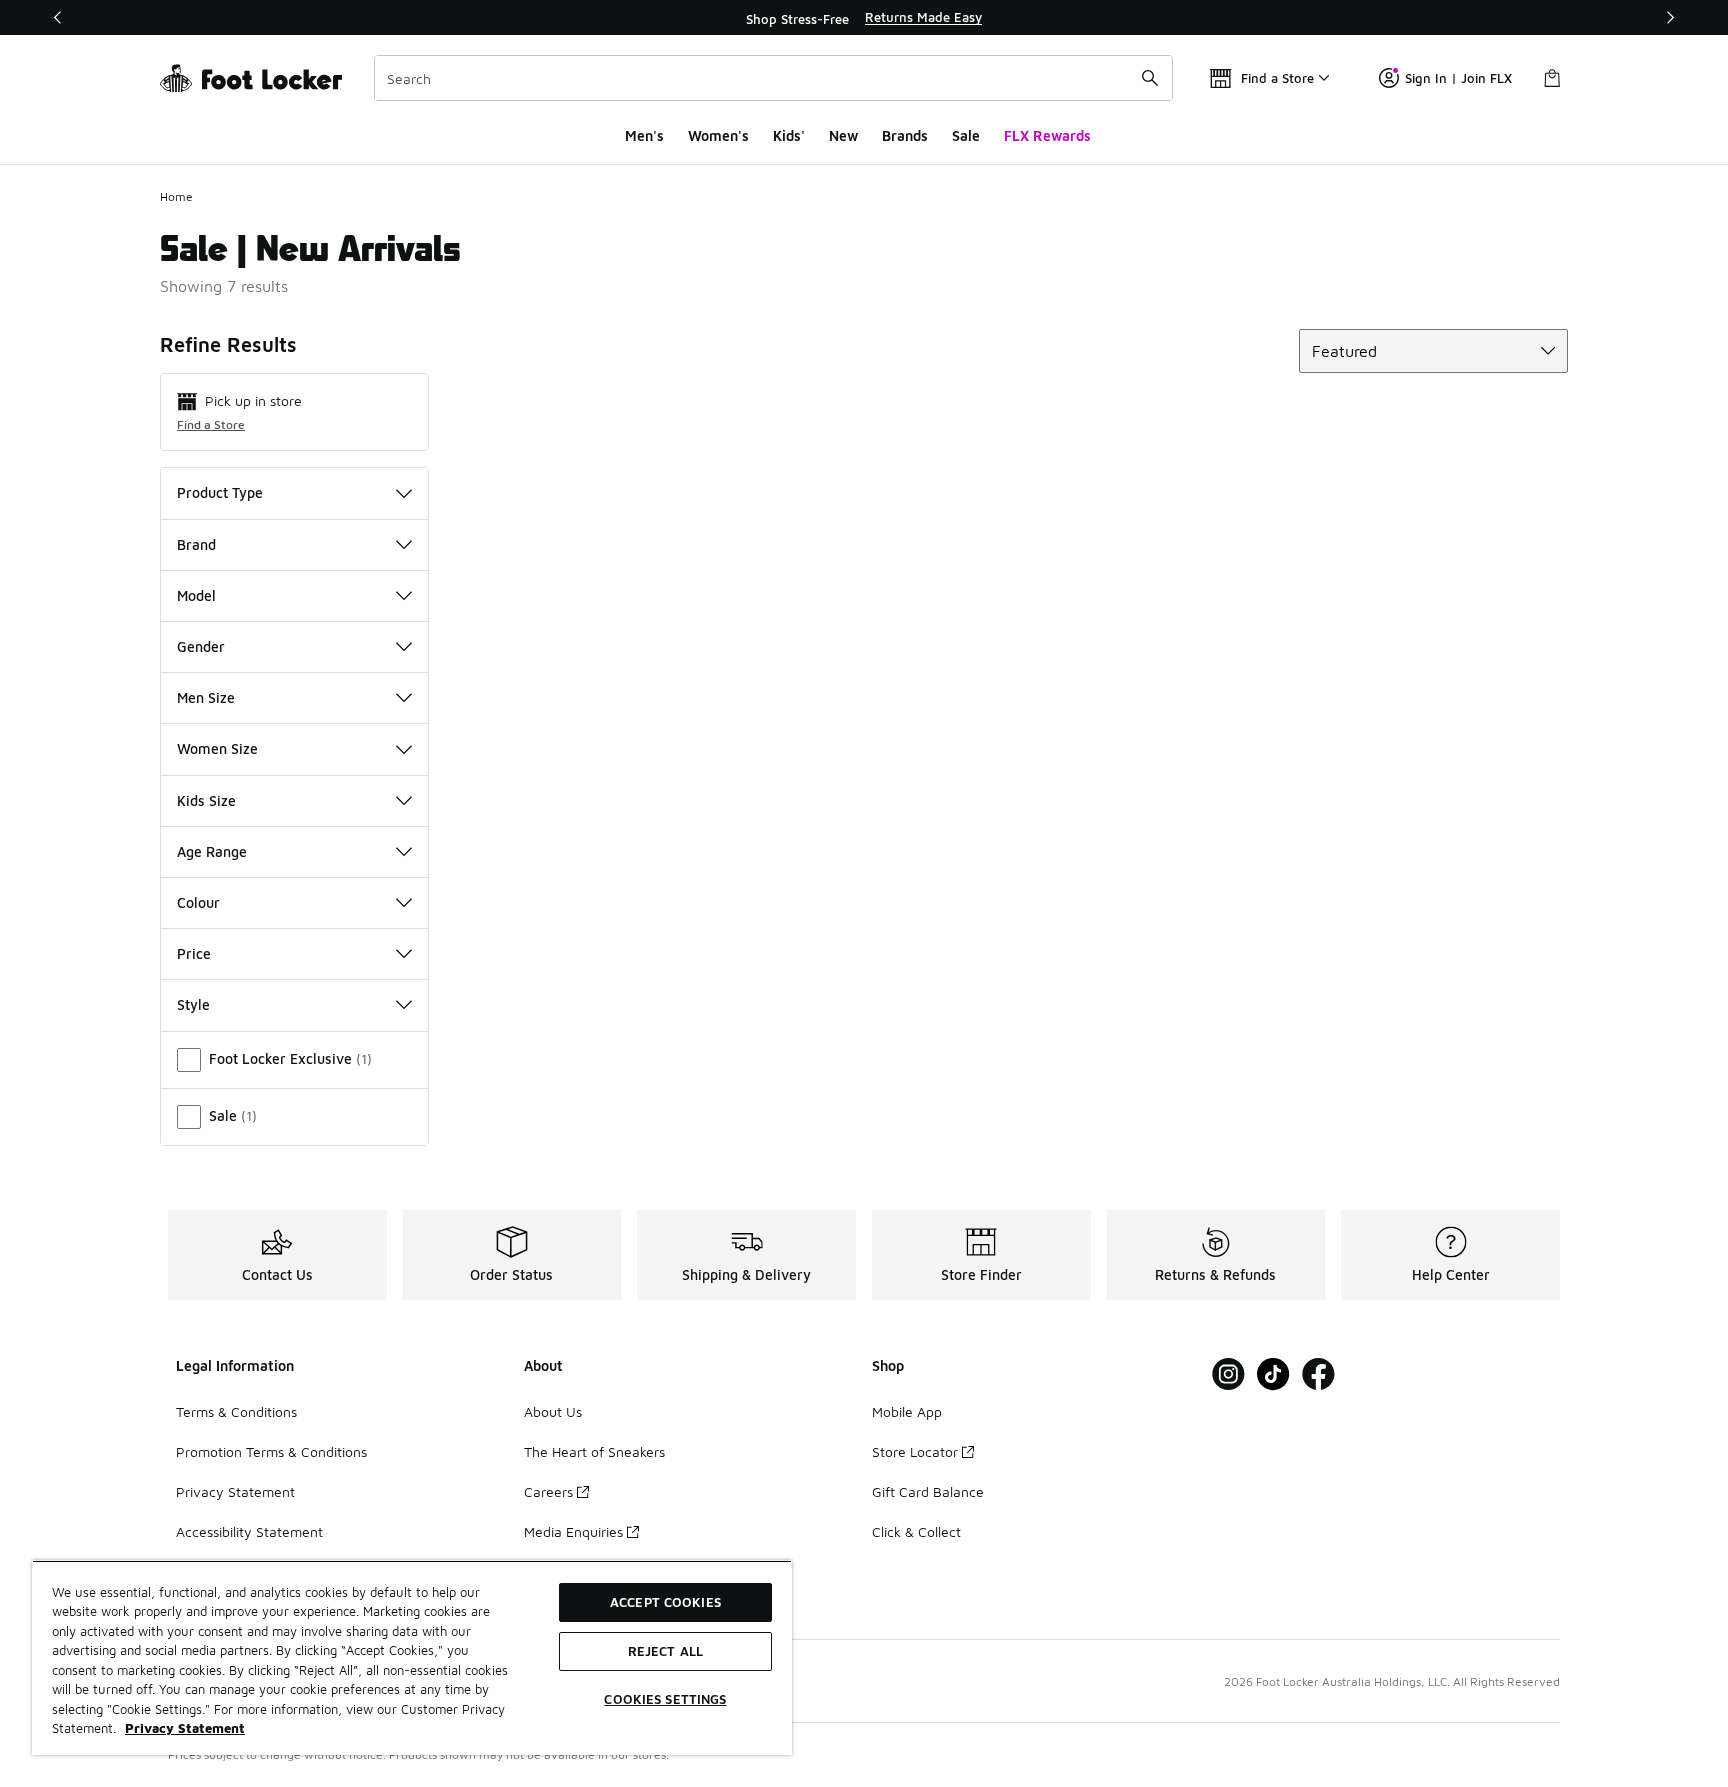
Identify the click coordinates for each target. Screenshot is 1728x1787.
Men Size (206, 697)
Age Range (212, 851)
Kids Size (206, 800)
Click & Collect (916, 1531)
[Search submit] (1150, 78)
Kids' (789, 135)
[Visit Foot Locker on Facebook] (1318, 1374)
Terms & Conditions (236, 1411)
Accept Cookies (665, 1602)
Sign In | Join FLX (1458, 78)
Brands (905, 135)
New (843, 135)
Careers (548, 1491)
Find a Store (211, 424)
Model (196, 595)
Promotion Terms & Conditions (271, 1451)
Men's (644, 135)
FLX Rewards (1047, 135)
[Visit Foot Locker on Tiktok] (1273, 1374)
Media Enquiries (573, 1531)
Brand (196, 544)
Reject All (665, 1651)
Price (194, 953)
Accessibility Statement (249, 1531)
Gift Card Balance (928, 1491)
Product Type (220, 492)
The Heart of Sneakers (594, 1451)
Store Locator (915, 1451)
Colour (198, 902)
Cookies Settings (665, 1699)
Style (193, 1004)
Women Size (217, 748)
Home (176, 196)
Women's (718, 135)
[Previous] (58, 17)
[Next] (1670, 17)
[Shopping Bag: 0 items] (1552, 78)
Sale (966, 135)
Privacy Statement (235, 1491)
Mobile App (907, 1411)
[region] (864, 18)
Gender (201, 646)
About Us (553, 1411)
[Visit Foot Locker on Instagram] (1228, 1374)
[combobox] (773, 78)
